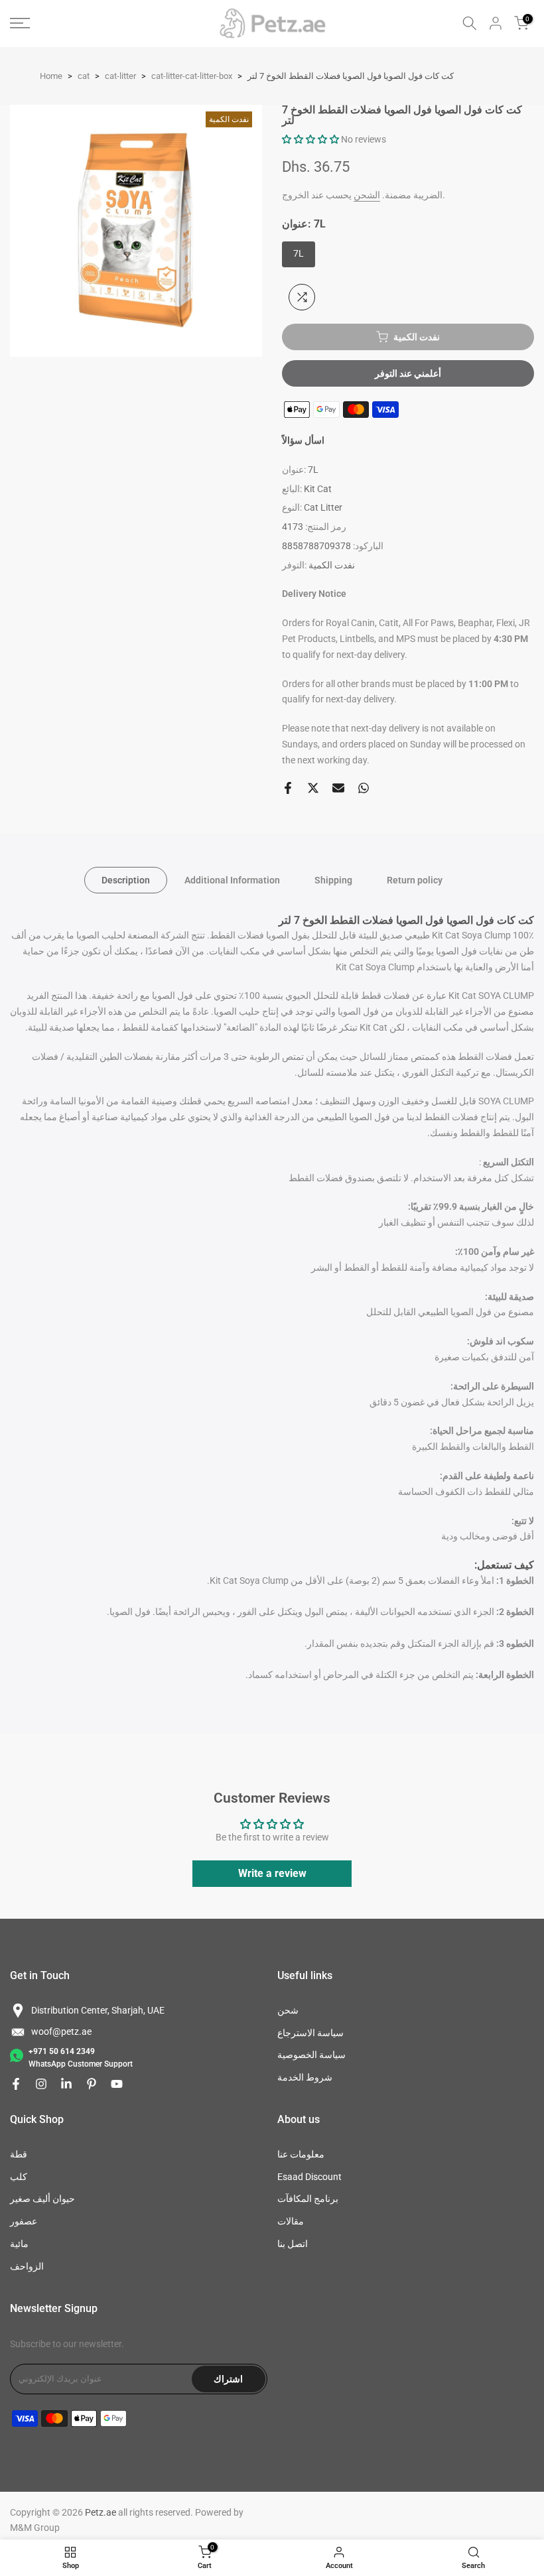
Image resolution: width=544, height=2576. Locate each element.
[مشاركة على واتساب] (364, 788)
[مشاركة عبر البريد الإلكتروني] (338, 788)
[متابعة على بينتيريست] (92, 2084)
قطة (19, 2154)
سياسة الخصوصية (311, 2055)
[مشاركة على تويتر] (313, 788)
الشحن (367, 195)
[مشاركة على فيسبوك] (288, 788)
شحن (288, 2010)
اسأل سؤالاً (303, 440)
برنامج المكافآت (308, 2199)
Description (126, 879)
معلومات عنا (301, 2154)
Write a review (272, 1873)
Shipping (333, 879)
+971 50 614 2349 (62, 2051)
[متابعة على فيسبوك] (16, 2084)
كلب (19, 2177)
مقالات (291, 2221)
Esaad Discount (309, 2177)
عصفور (24, 2221)
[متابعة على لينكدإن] (66, 2084)
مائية (19, 2244)
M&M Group (35, 2528)
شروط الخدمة (305, 2077)
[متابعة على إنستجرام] (41, 2084)
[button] (310, 139)
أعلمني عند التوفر (408, 373)
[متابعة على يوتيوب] (117, 2084)
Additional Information (232, 879)
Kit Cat (318, 489)
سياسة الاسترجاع (310, 2033)
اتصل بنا (293, 2244)
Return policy (415, 879)
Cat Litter (323, 507)
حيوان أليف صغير (42, 2199)
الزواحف (27, 2266)
